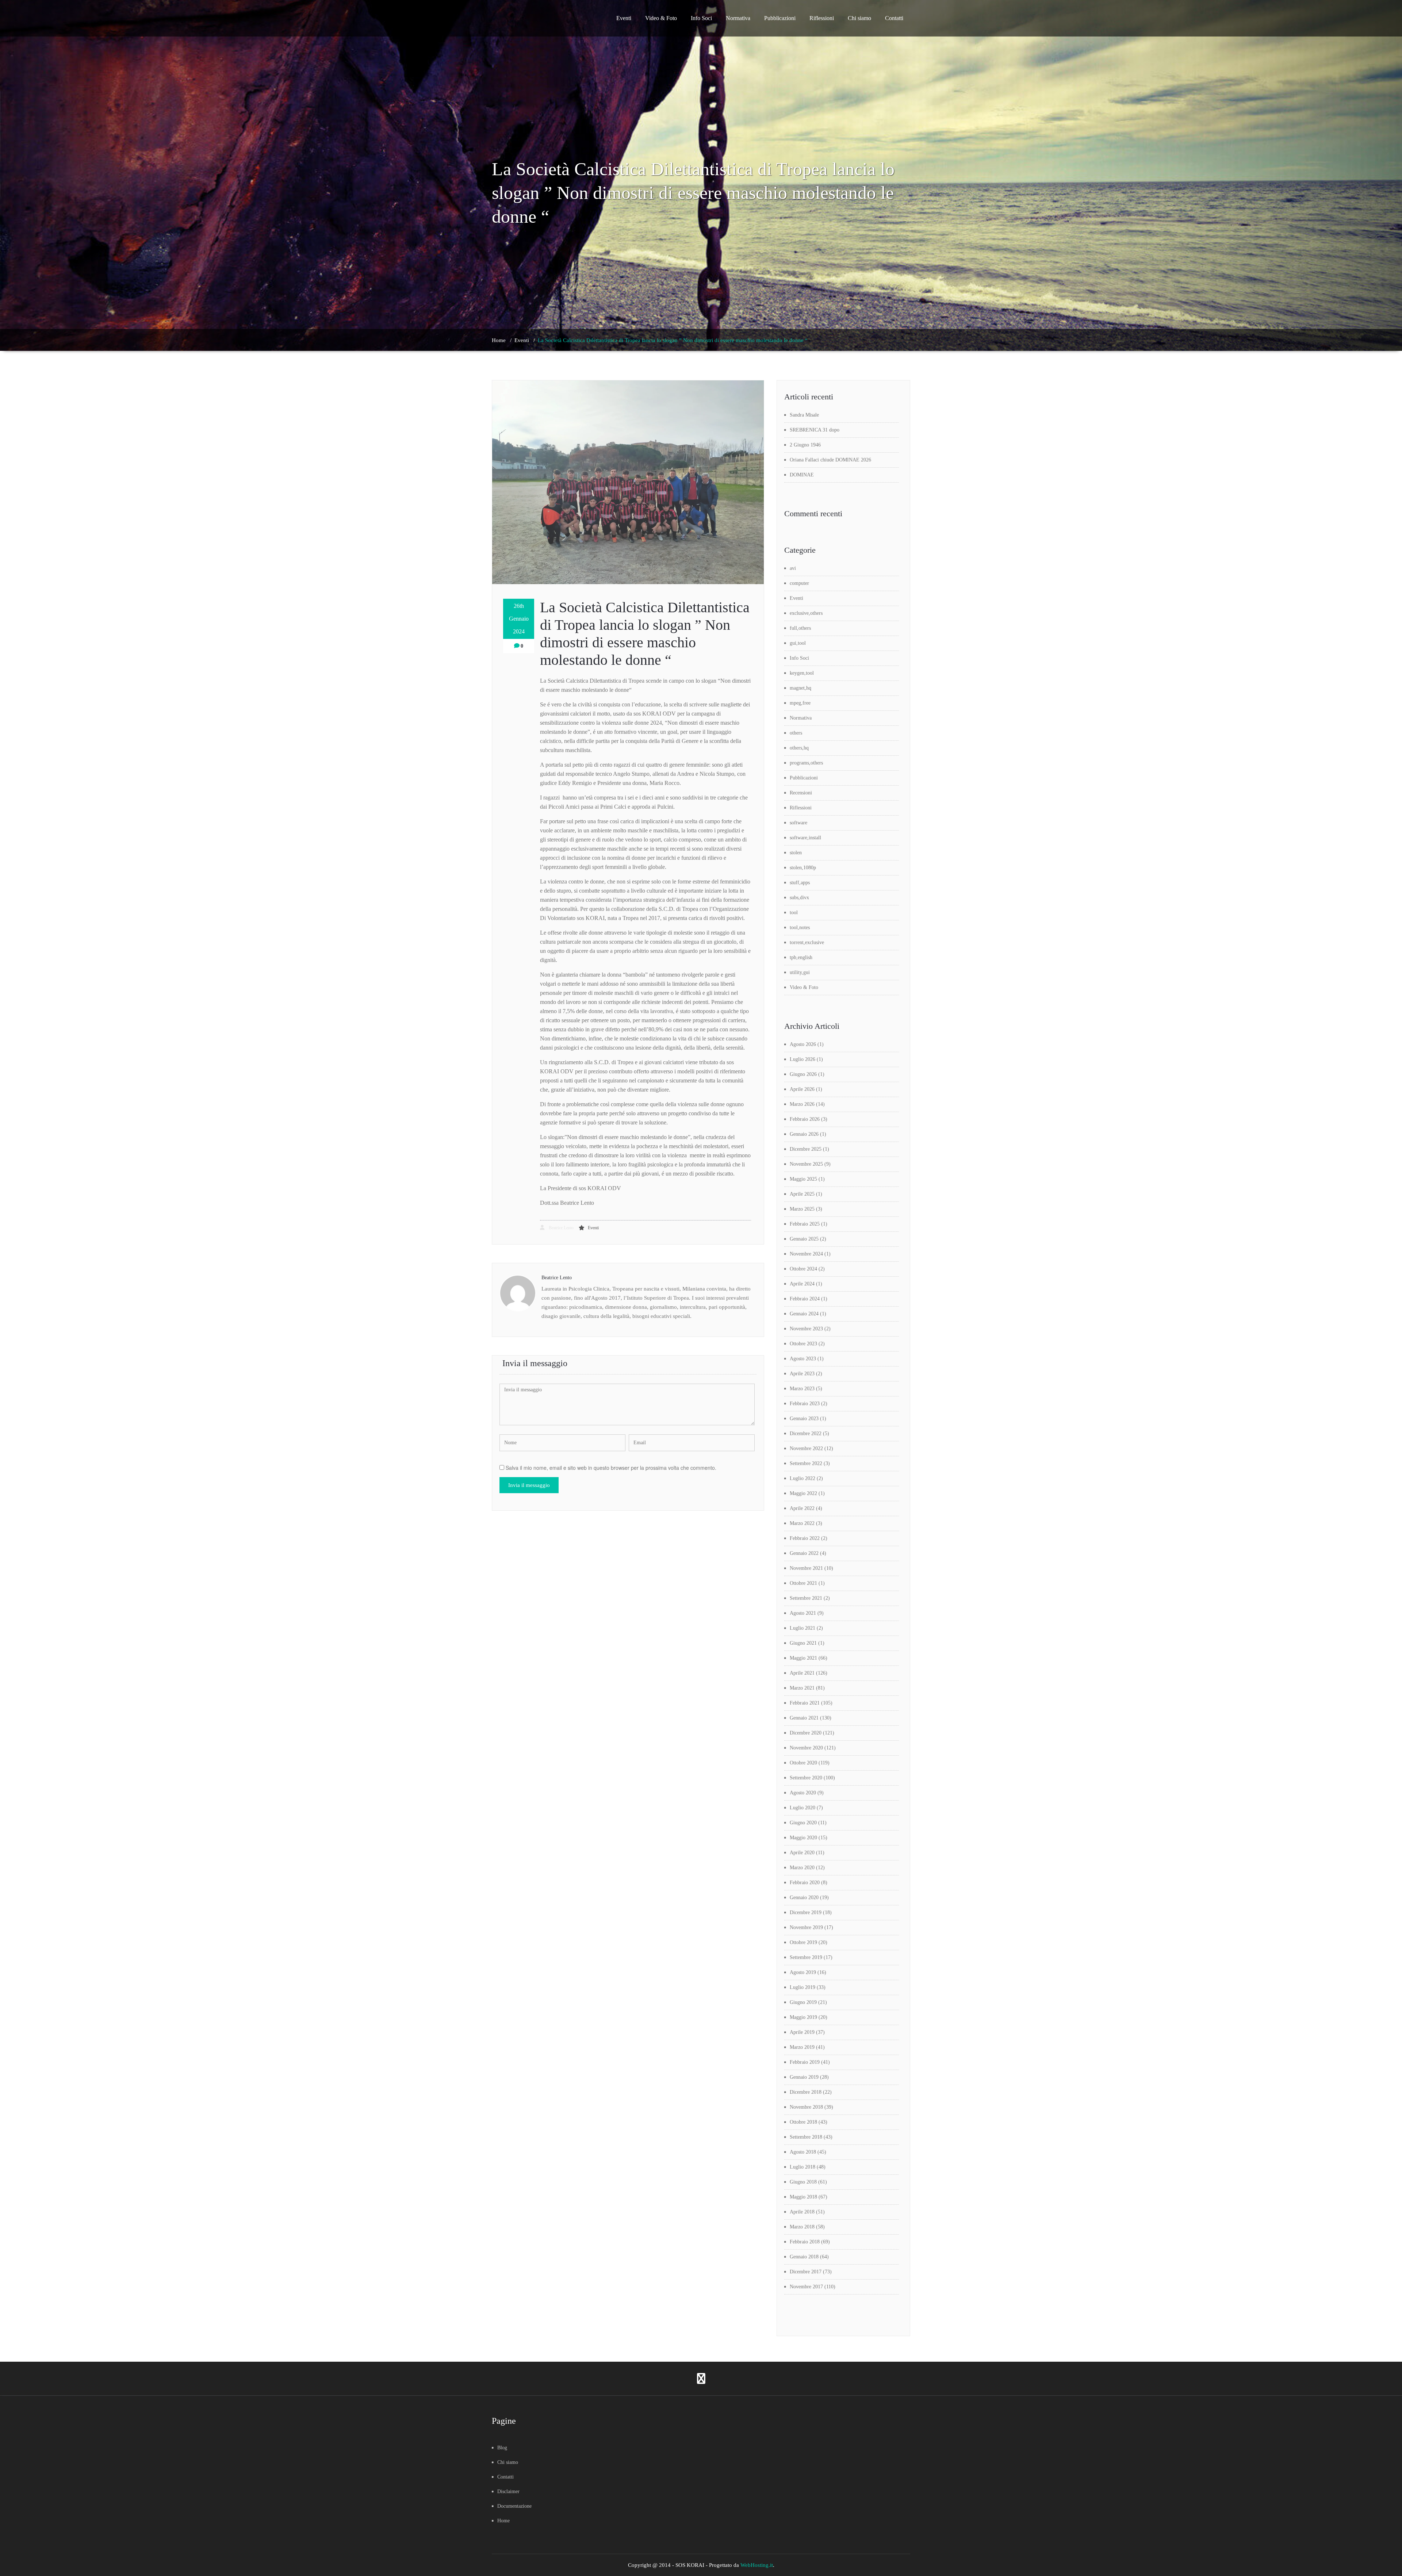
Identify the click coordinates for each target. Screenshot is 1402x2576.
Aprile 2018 (802, 2212)
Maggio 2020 (803, 1838)
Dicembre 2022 (806, 1433)
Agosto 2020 (803, 1793)
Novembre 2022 (806, 1448)
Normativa (738, 18)
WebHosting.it (757, 2565)
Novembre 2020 (806, 1748)
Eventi (624, 18)
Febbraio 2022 (805, 1538)
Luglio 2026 (802, 1059)
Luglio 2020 (802, 1808)
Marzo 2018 (802, 2227)
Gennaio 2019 (804, 2077)
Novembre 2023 (806, 1329)
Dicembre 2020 (806, 1733)
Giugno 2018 (803, 2182)
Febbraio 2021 (805, 1703)
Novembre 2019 (806, 1927)
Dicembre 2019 (806, 1912)
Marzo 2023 (802, 1389)
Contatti (894, 18)
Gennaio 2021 (804, 1718)
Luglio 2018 (802, 2167)
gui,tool (798, 643)
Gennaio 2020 (804, 1897)
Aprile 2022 (802, 1508)
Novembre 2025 (806, 1164)
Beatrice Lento (561, 1228)
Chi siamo (859, 18)
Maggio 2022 (803, 1493)
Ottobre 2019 (803, 1942)
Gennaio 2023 (804, 1419)
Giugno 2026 (803, 1074)
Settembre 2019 (806, 1957)
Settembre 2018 (806, 2137)
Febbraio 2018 (805, 2242)
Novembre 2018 (806, 2107)
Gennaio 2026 (804, 1134)
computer (799, 583)
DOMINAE (802, 475)
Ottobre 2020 (803, 1763)
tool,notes (800, 927)
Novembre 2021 (806, 1568)
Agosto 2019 (803, 1972)
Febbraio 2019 (805, 2062)
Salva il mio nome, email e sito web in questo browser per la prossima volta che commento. (611, 1468)
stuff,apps (800, 883)
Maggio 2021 (803, 1658)
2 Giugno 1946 (805, 445)
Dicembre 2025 (806, 1149)
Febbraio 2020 (805, 1883)
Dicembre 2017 (806, 2272)
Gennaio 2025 (804, 1239)
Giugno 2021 (803, 1643)
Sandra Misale (804, 415)
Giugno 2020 (803, 1823)
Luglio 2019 (802, 1987)
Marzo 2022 (802, 1523)
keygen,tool (802, 673)
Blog (502, 2448)
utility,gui (800, 972)
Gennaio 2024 (804, 1314)
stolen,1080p (803, 868)
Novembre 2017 (806, 2287)
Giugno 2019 (803, 2002)
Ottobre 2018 (803, 2122)
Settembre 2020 (806, 1778)
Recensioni (801, 793)
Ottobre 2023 (803, 1344)
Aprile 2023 (802, 1374)
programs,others (806, 763)
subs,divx (799, 898)
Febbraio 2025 (805, 1224)
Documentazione (514, 2506)
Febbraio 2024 (805, 1299)
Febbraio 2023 (805, 1404)
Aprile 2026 (802, 1089)
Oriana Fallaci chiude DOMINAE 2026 (830, 460)
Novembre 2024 (806, 1254)
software (798, 823)
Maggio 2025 (803, 1179)
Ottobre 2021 (803, 1583)
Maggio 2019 (803, 2017)
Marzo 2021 (802, 1688)
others (796, 733)
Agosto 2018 (803, 2152)
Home (499, 340)
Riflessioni (822, 18)
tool (794, 913)
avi (793, 568)
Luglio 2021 (802, 1628)
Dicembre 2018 (806, 2092)
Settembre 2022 (806, 1463)
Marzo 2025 (802, 1209)
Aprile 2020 (802, 1853)
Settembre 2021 (806, 1598)
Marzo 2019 (802, 2047)
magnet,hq (800, 688)
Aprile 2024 (802, 1284)
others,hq (799, 748)
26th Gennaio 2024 (519, 619)
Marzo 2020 (802, 1868)
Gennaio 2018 (804, 2257)
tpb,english (801, 957)
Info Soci (701, 18)
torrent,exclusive (807, 942)
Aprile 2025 (802, 1194)
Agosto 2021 (803, 1613)
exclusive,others (806, 613)
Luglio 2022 (802, 1478)
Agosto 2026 (803, 1044)
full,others (800, 628)
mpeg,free (800, 703)
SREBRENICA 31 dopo (815, 430)
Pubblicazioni (780, 18)
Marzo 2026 (802, 1104)
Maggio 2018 (803, 2197)
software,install (805, 838)
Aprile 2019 (802, 2032)
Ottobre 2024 (803, 1269)
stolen (796, 853)
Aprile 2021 (802, 1673)
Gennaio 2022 (804, 1553)
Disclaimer (508, 2491)
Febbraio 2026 (805, 1119)
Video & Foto (661, 18)
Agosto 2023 (803, 1359)
